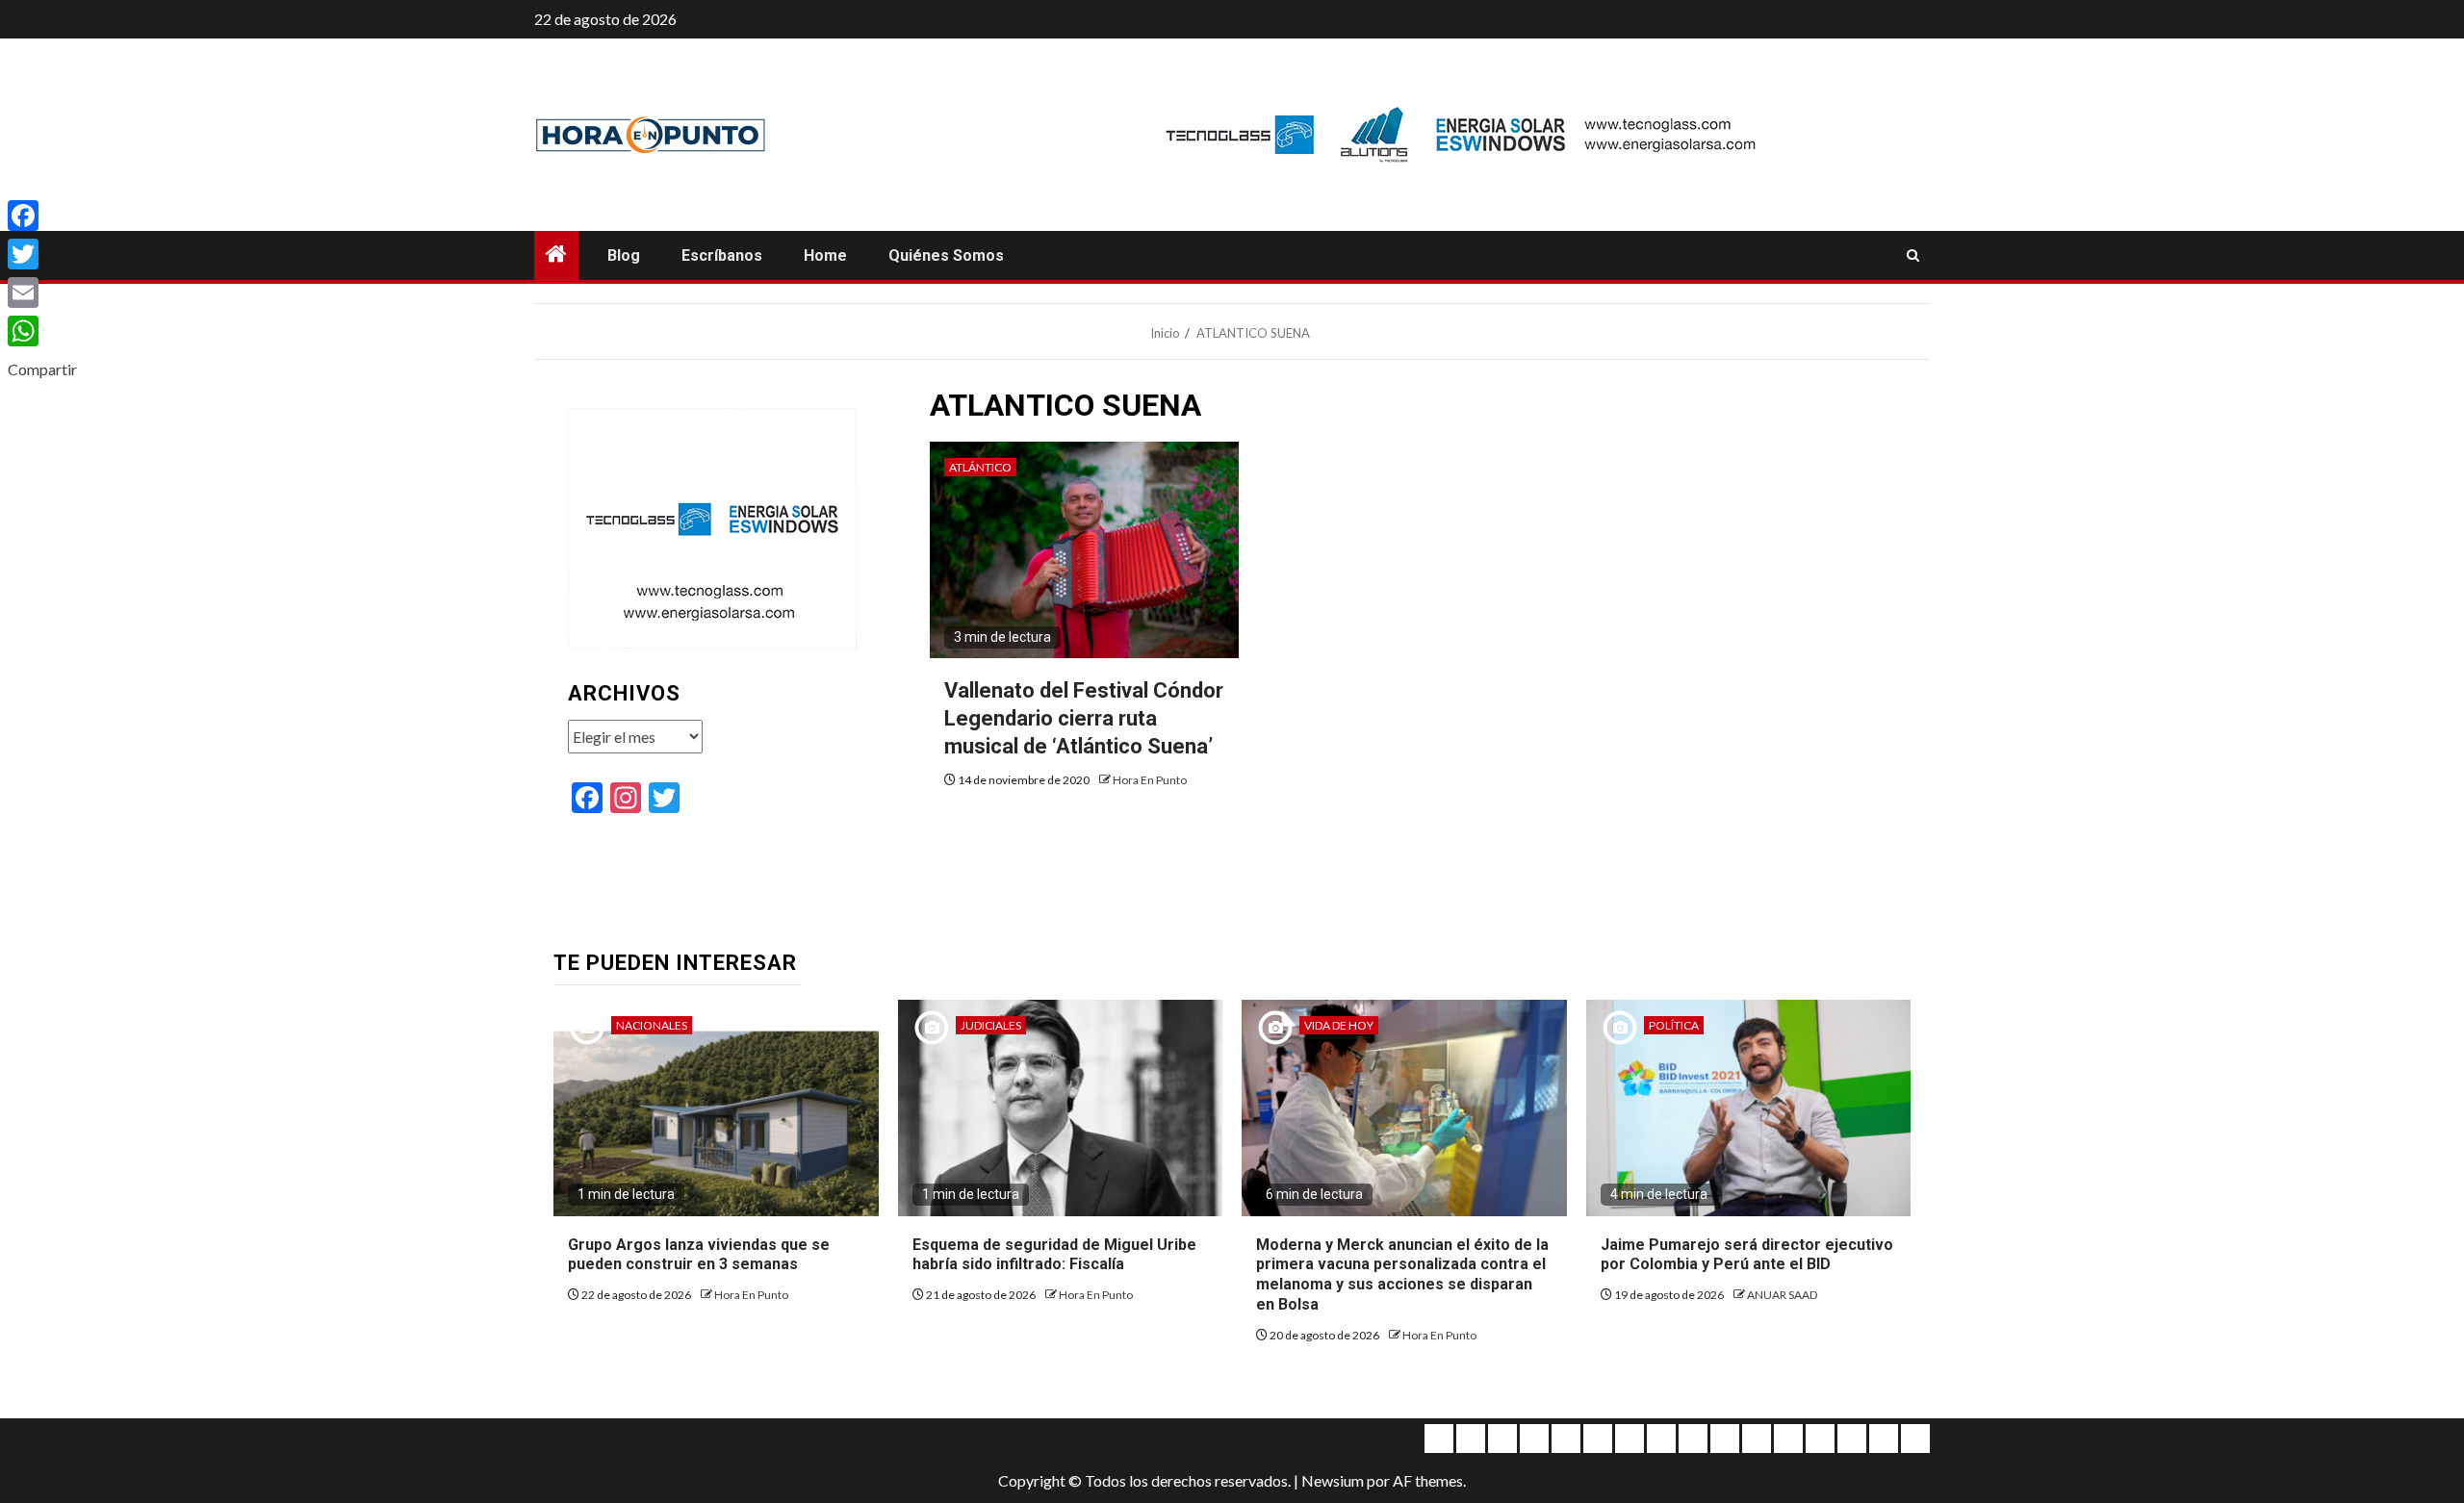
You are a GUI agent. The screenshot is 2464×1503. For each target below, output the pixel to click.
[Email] (42, 293)
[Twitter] (42, 254)
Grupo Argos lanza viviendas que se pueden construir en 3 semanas (699, 1255)
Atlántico (980, 467)
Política (1674, 1025)
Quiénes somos (946, 255)
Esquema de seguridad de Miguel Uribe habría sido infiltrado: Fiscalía (1054, 1255)
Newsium (1333, 1480)
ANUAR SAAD (1782, 1295)
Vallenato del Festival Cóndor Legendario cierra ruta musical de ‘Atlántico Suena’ (1084, 718)
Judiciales (991, 1025)
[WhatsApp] (42, 331)
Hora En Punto (1150, 780)
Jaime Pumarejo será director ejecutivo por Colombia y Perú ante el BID (1747, 1255)
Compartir (42, 369)
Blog (624, 255)
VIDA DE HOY (1339, 1025)
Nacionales (652, 1025)
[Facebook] (42, 216)
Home (825, 255)
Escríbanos (722, 255)
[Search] (1913, 256)
